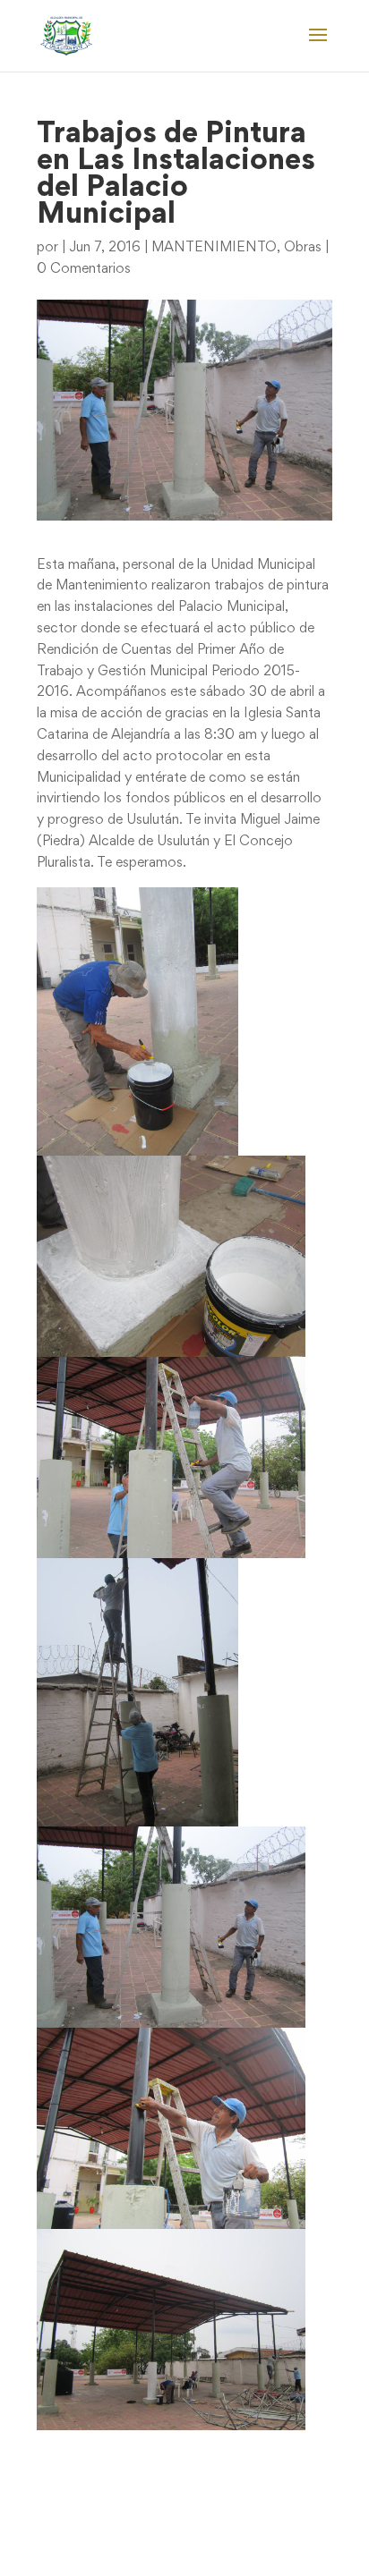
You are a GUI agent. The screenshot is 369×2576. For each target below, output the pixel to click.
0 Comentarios (84, 269)
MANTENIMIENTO (214, 248)
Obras (303, 248)
